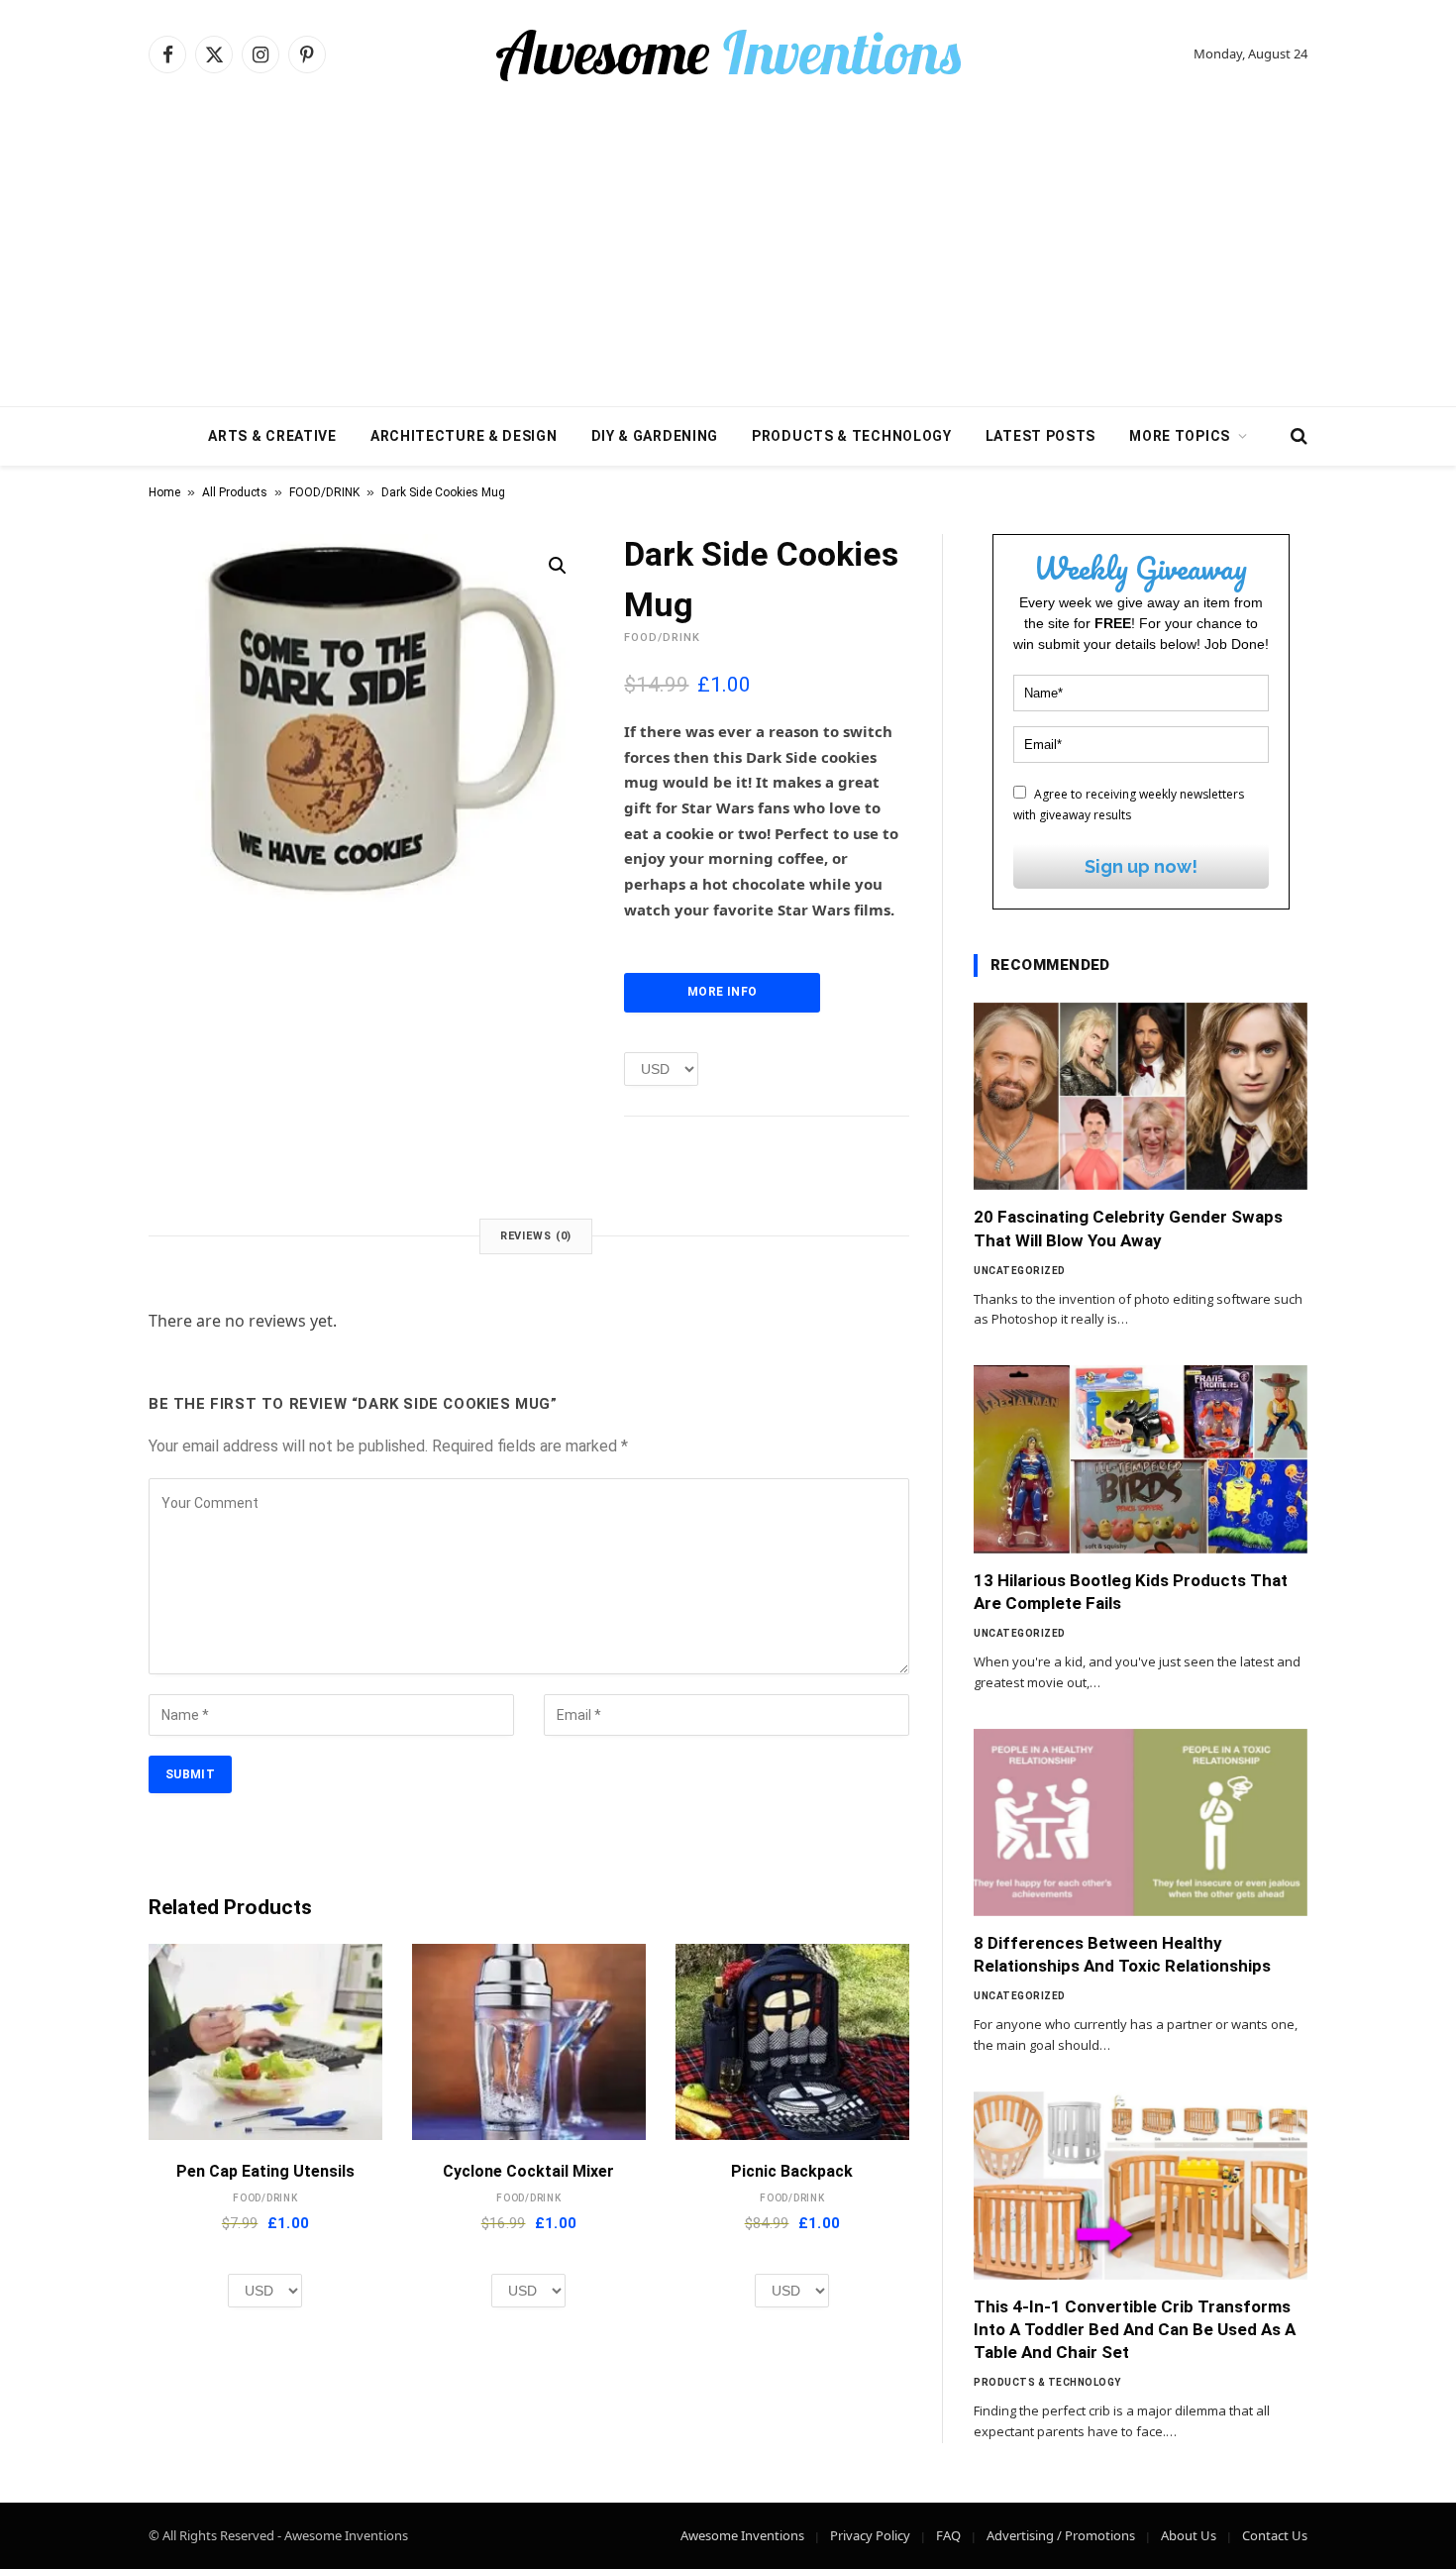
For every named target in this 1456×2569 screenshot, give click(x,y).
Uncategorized (1020, 1271)
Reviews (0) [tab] (536, 1236)
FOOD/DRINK (324, 492)
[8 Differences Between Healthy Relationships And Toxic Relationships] (1141, 1823)
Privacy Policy (870, 2535)
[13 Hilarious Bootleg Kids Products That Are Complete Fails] (1141, 1459)
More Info (722, 992)
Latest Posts (1040, 436)
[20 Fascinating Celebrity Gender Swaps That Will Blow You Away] (1141, 1097)
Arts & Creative (272, 436)
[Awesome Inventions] (728, 54)
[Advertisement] (728, 258)
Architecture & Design (464, 436)
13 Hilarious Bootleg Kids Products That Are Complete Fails (1131, 1592)
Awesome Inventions (742, 2535)
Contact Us (1275, 2535)
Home (164, 492)
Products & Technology (852, 436)
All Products (235, 492)
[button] (558, 566)
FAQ (948, 2535)
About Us (1189, 2535)
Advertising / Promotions (1061, 2535)
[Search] (1297, 436)
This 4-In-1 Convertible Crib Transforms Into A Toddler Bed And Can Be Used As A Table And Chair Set (1135, 2329)
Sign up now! (1141, 866)
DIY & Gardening (655, 436)
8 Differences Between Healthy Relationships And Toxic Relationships (1122, 1954)
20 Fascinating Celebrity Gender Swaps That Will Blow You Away (1128, 1228)
